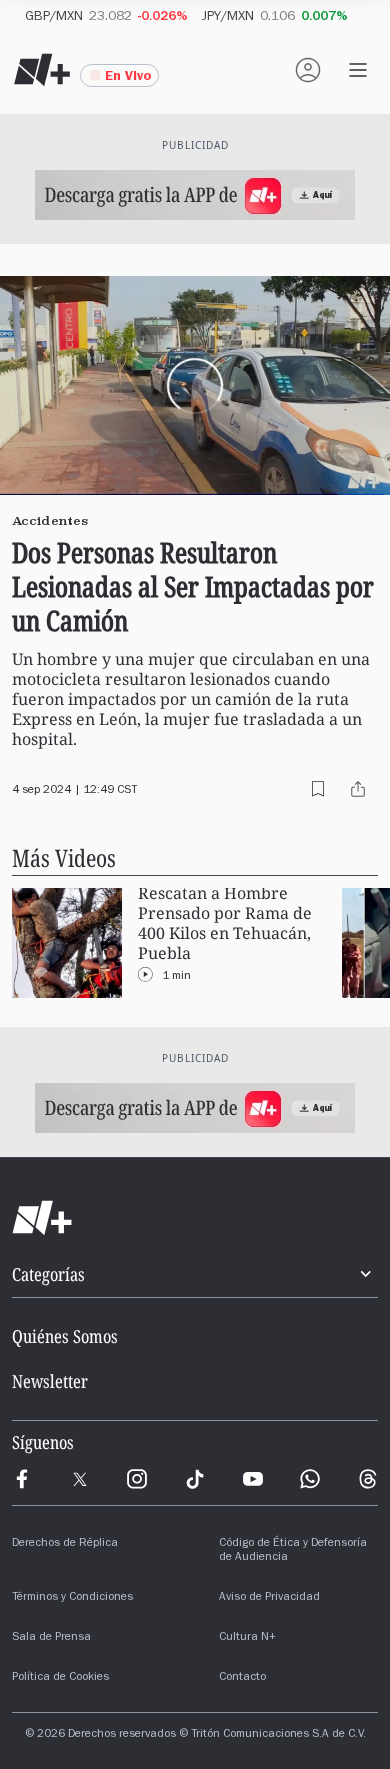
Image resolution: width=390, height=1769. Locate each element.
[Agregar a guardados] (318, 789)
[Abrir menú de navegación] (358, 70)
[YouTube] (253, 1479)
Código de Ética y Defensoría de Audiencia (293, 1551)
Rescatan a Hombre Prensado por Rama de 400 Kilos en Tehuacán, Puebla (225, 923)
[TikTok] (195, 1479)
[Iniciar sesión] (308, 70)
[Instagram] (137, 1479)
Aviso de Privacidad (269, 1598)
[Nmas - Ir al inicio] (42, 70)
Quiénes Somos (65, 1336)
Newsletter (50, 1381)
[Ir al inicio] (195, 1218)
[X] (80, 1479)
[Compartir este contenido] (358, 789)
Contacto (242, 1678)
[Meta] (22, 1479)
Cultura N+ (247, 1638)
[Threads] (368, 1479)
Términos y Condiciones (72, 1598)
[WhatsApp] (310, 1479)
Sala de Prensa (51, 1638)
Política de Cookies (60, 1678)
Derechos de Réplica (65, 1544)
